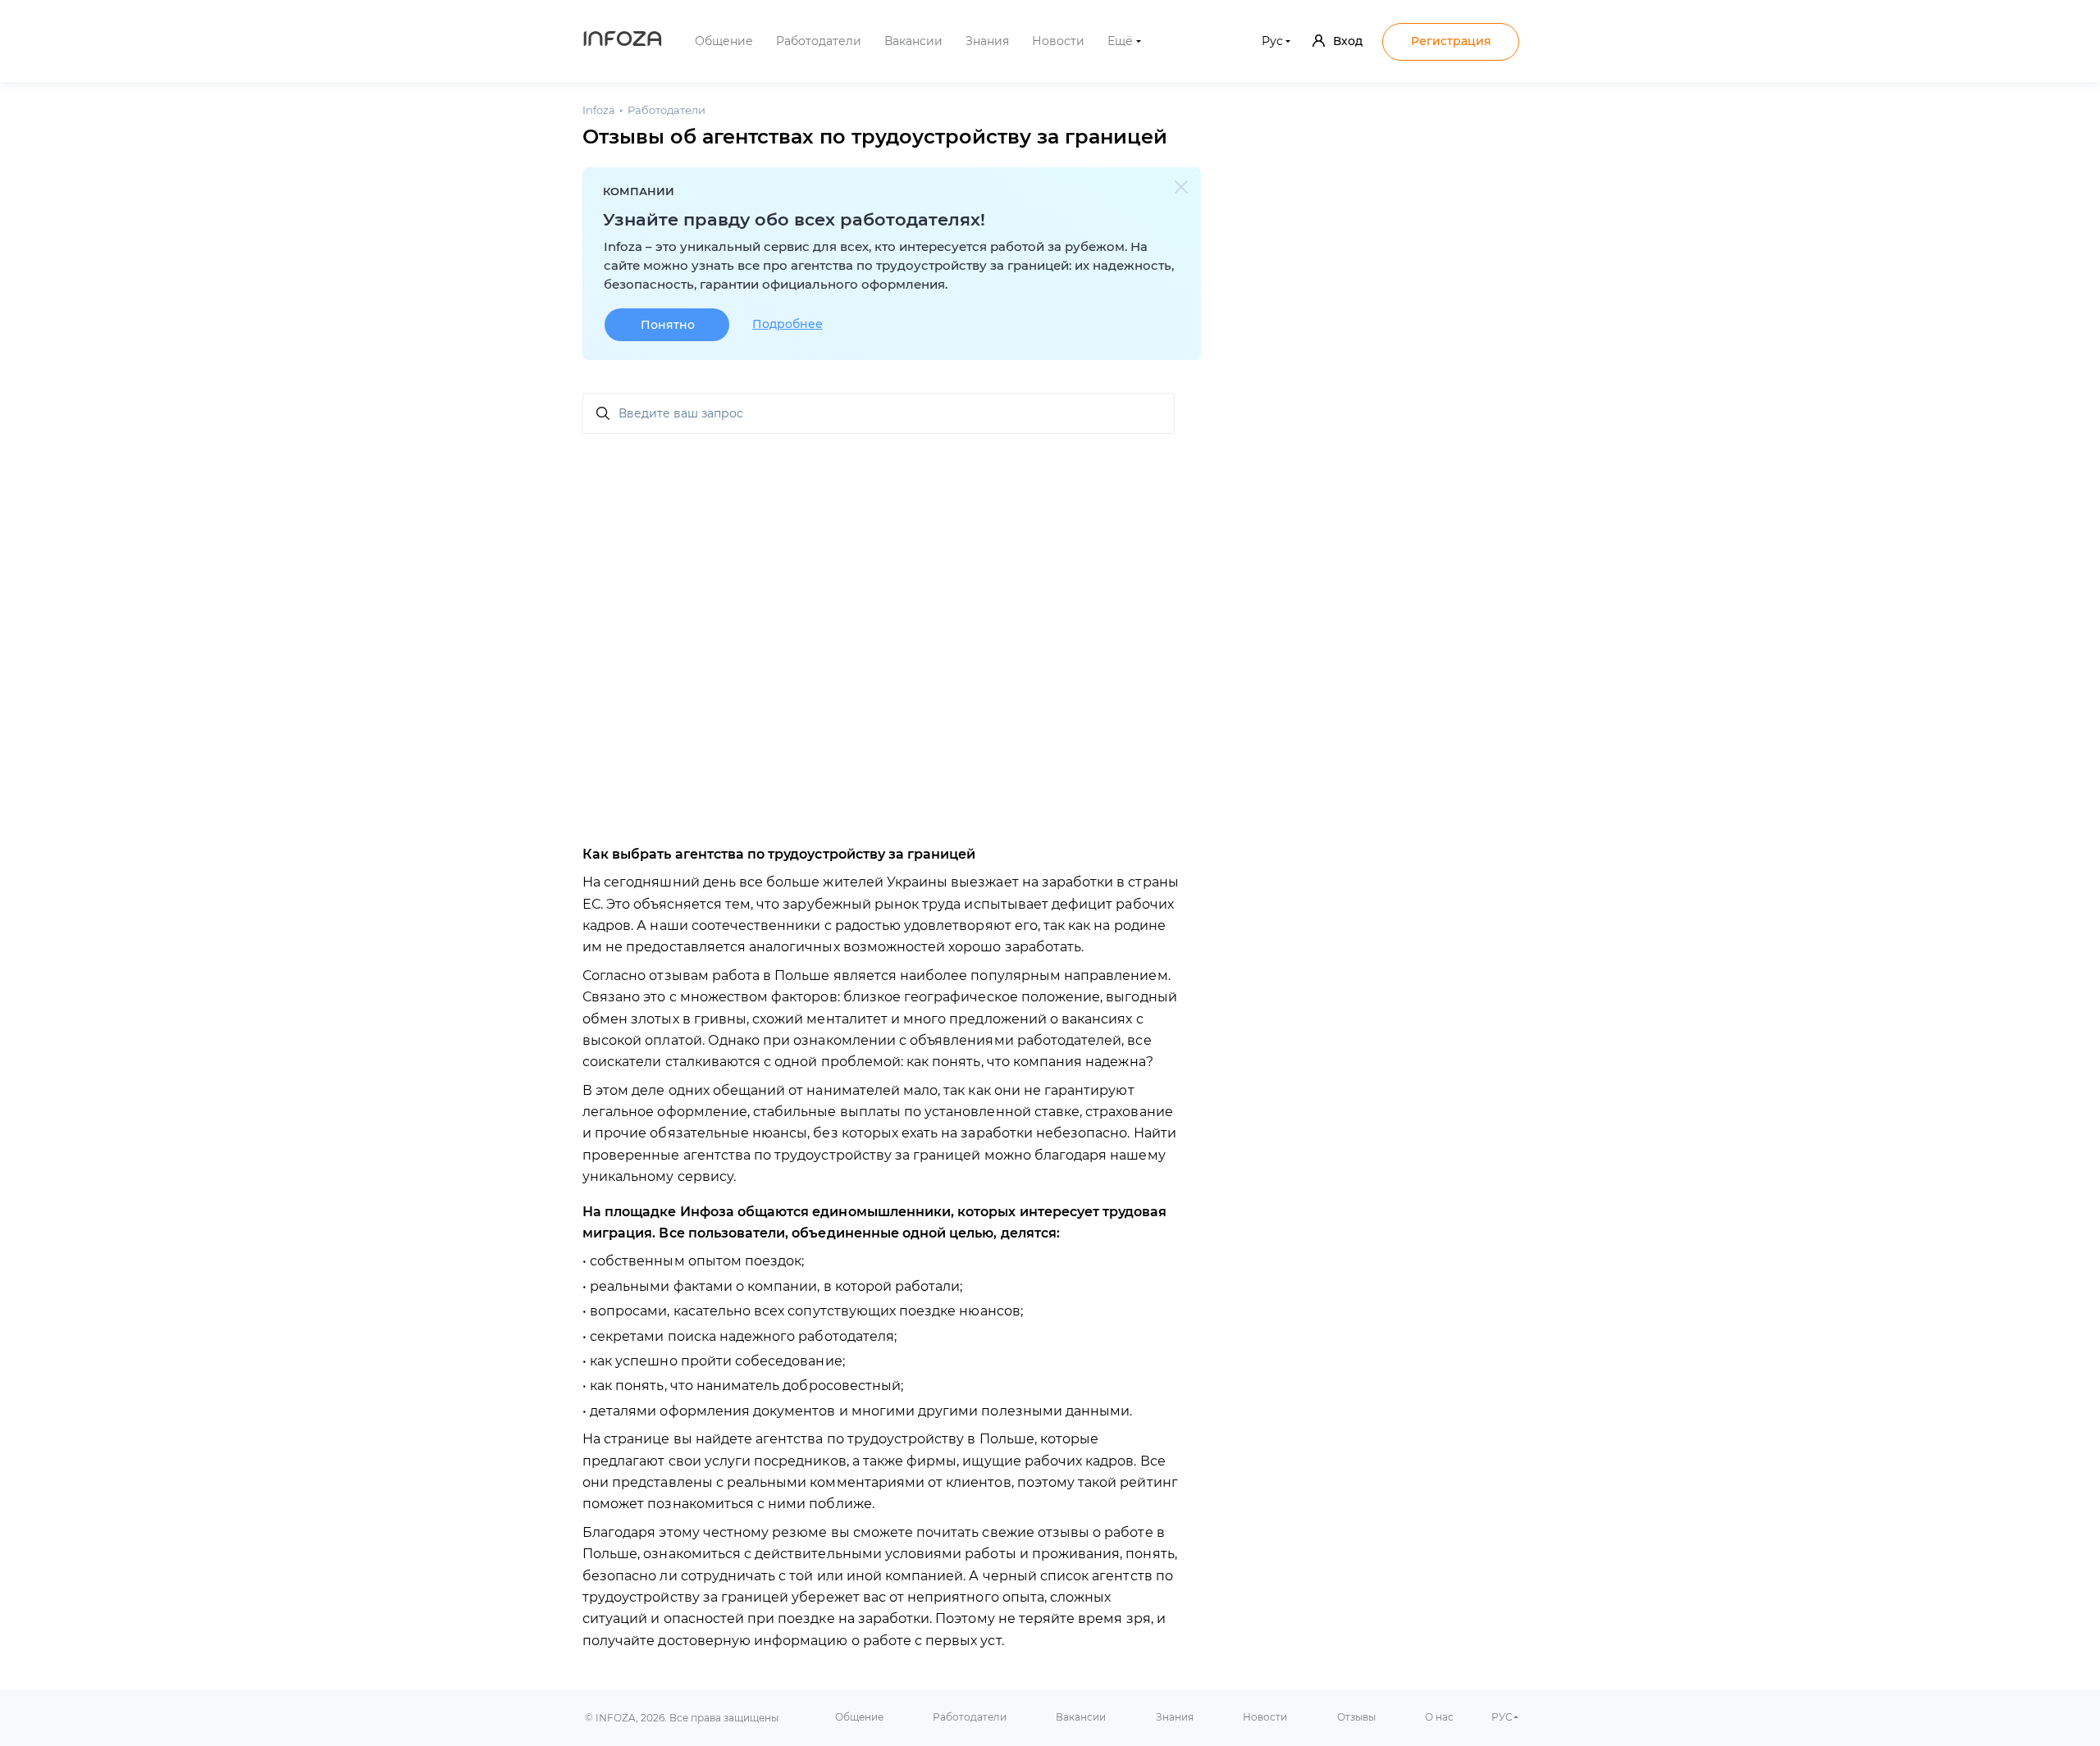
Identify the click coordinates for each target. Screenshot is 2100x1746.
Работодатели (819, 41)
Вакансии (913, 41)
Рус (1272, 41)
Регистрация (1451, 41)
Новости (1058, 41)
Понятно (668, 325)
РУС (1502, 1717)
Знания (987, 41)
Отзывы (1356, 1717)
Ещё (1120, 41)
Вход (1348, 41)
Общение (724, 41)
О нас (1439, 1717)
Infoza (623, 41)
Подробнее (787, 324)
